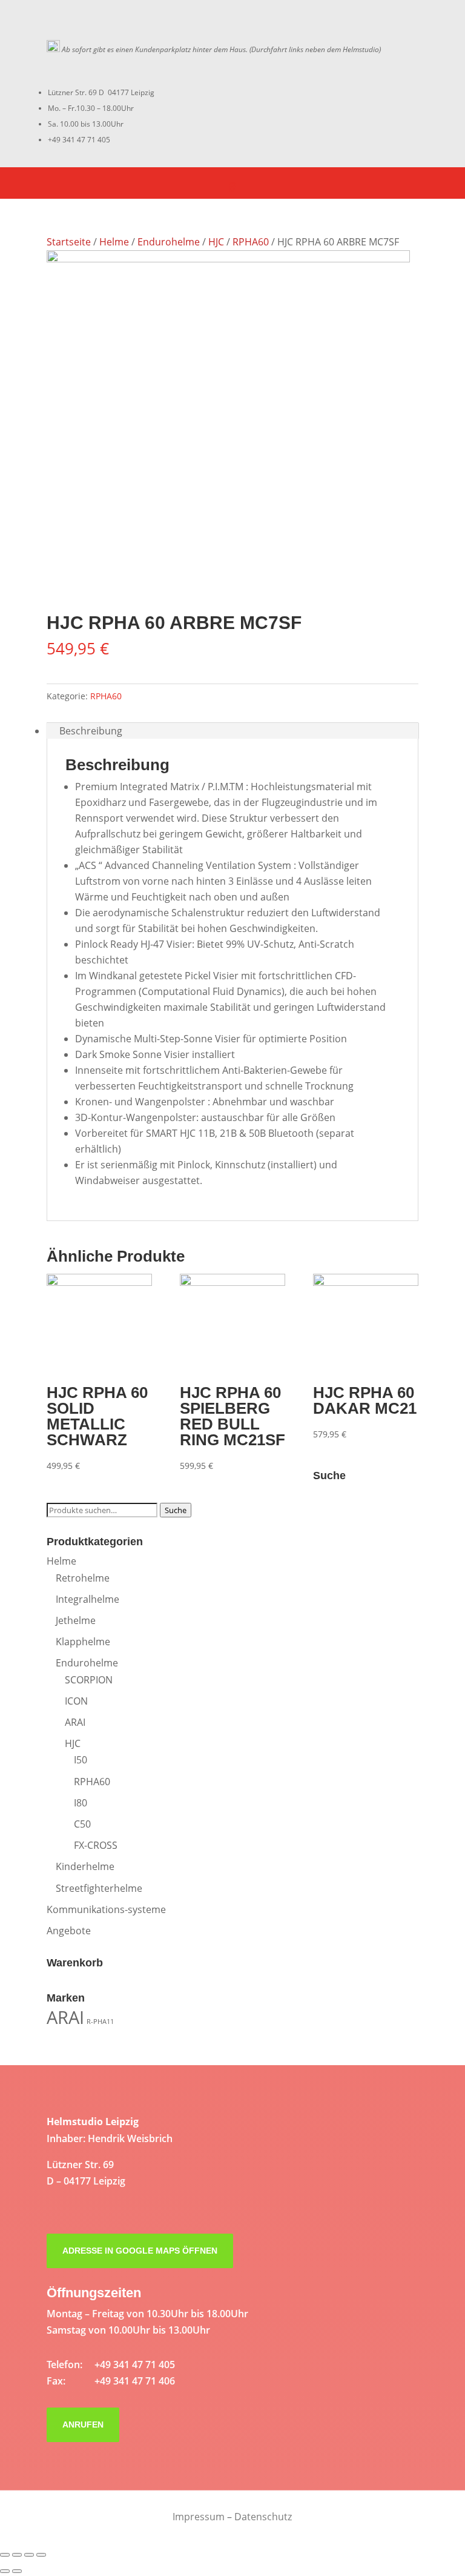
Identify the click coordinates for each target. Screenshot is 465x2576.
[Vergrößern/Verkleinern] (41, 2555)
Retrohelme (83, 1578)
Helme (114, 242)
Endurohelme (169, 242)
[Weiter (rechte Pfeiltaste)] (17, 2571)
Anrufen (83, 2425)
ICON (76, 1701)
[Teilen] (17, 2555)
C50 (82, 1824)
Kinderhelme (85, 1866)
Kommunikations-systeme (106, 1909)
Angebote (69, 1931)
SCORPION (89, 1680)
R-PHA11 (100, 2022)
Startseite (69, 242)
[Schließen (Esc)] (5, 2555)
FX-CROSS (96, 1845)
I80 (81, 1803)
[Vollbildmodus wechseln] (29, 2555)
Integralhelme (87, 1599)
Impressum (199, 2517)
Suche (176, 1510)
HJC (216, 242)
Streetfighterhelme (99, 1888)
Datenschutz (263, 2517)
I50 (81, 1760)
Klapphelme (83, 1642)
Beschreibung (91, 731)
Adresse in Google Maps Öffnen (140, 2251)
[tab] (232, 731)
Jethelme (76, 1620)
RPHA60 (251, 242)
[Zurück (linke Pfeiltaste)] (5, 2571)
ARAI (75, 1722)
